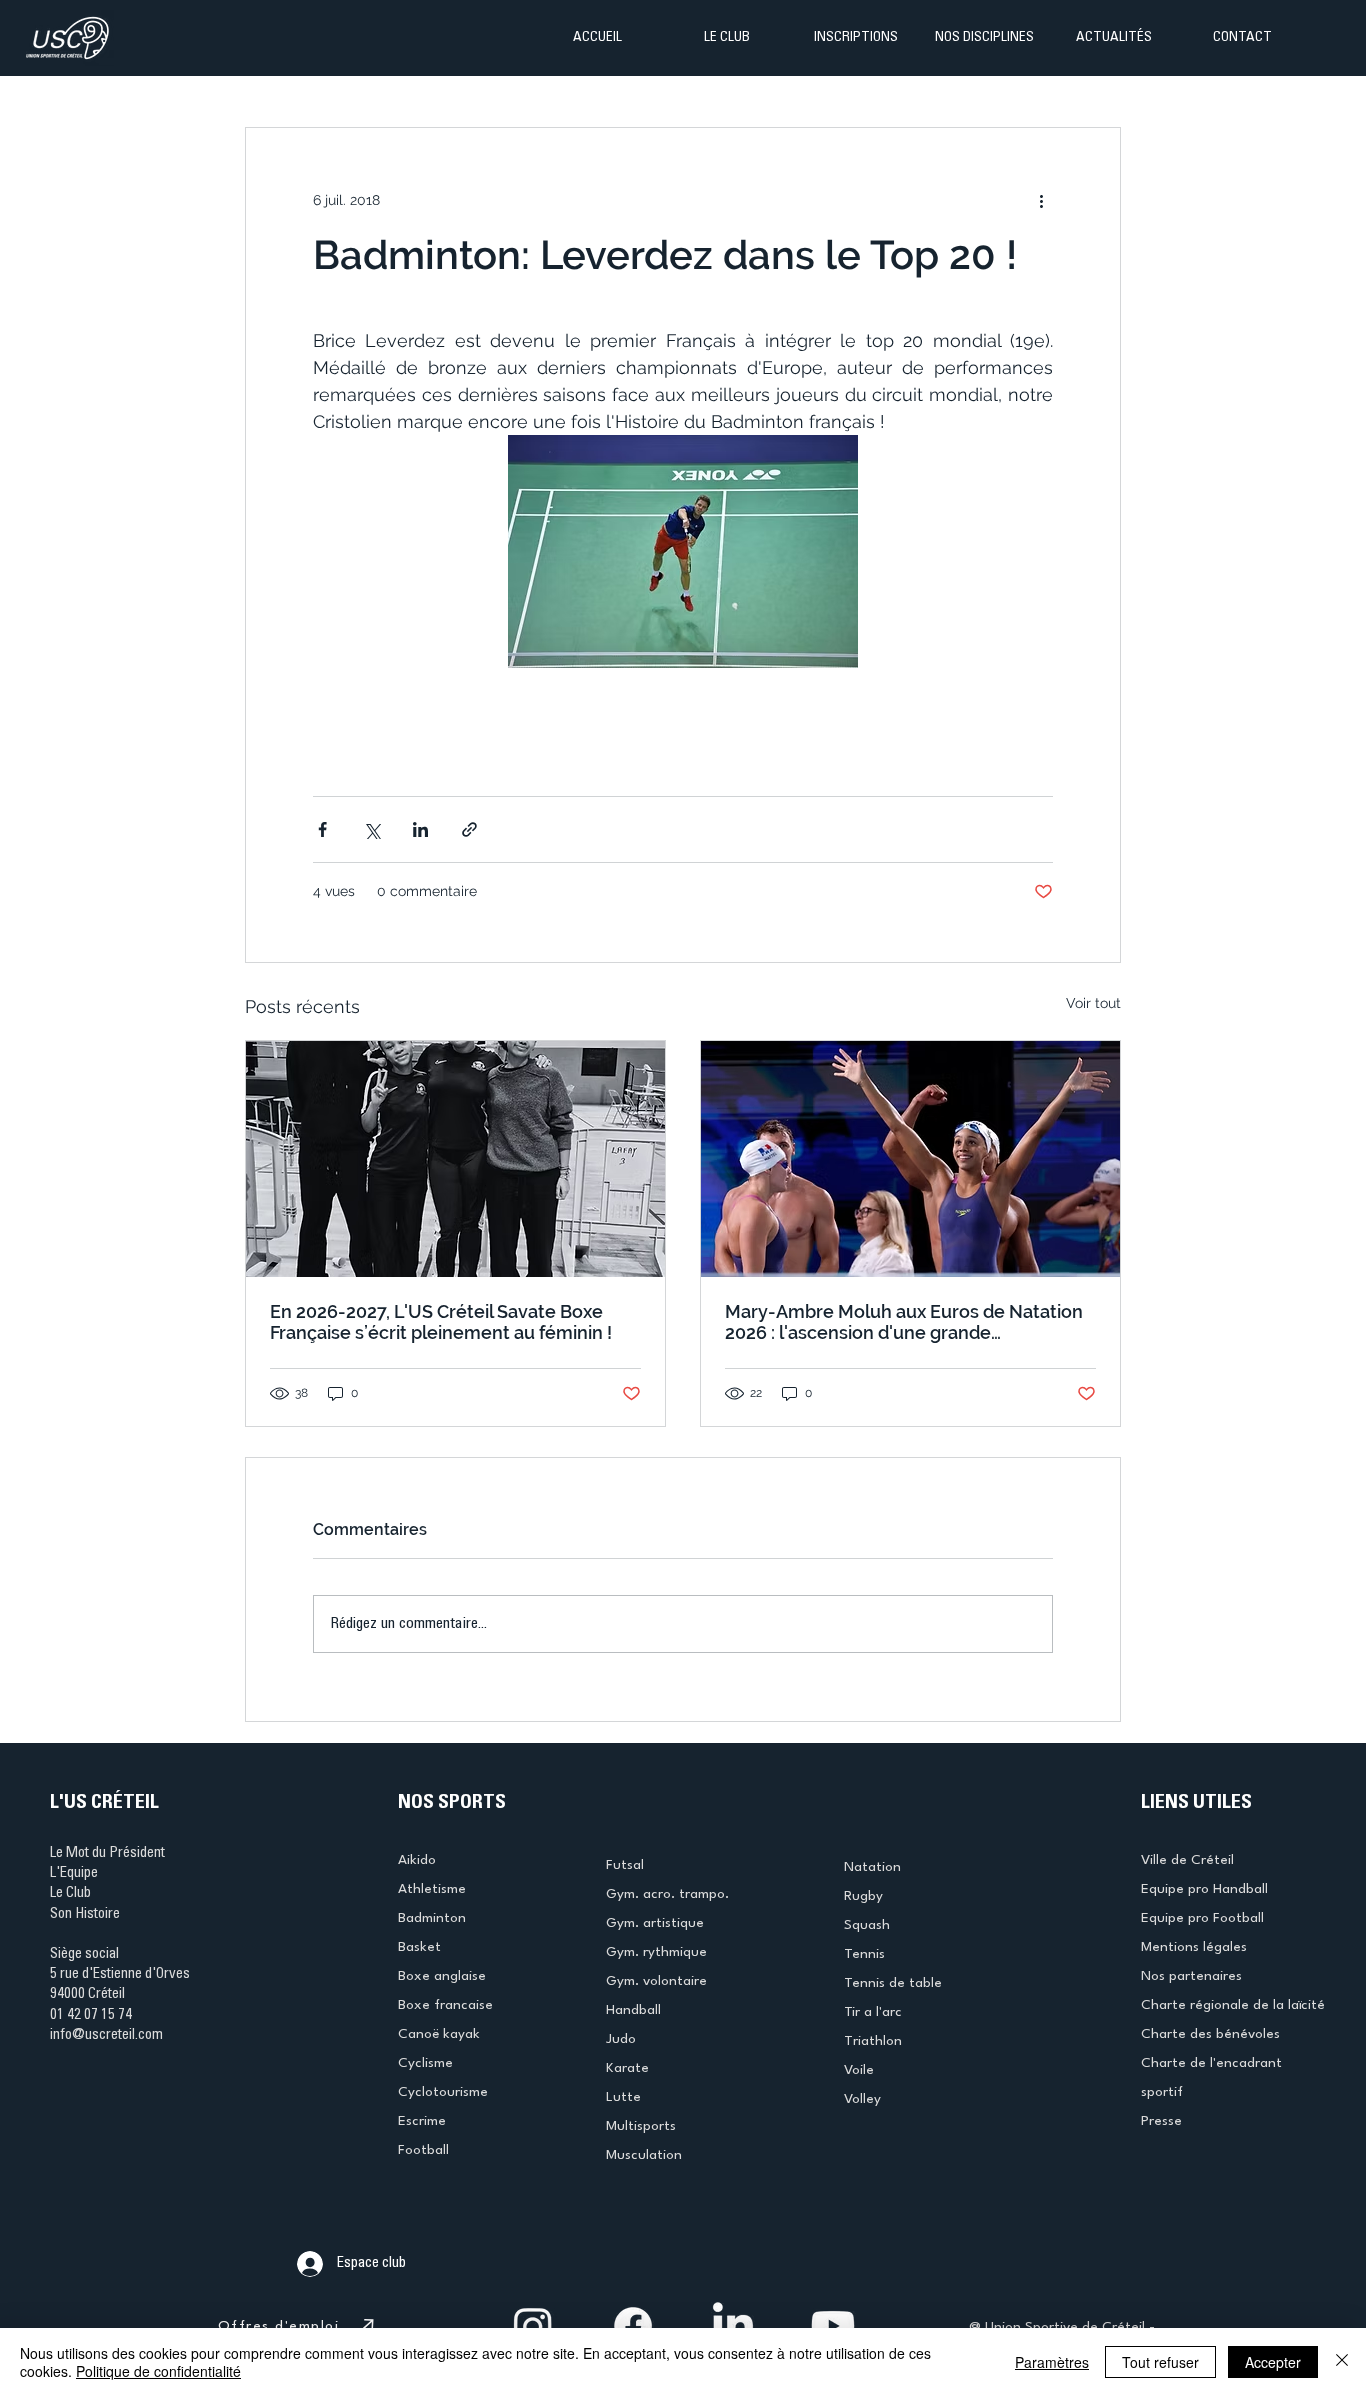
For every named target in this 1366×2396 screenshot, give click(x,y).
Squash (867, 1925)
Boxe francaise (445, 2005)
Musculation (644, 2155)
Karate (627, 2068)
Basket (419, 1947)
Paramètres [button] (1052, 2362)
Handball (633, 2010)
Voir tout (1093, 1003)
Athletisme (432, 1889)
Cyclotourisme (443, 2092)
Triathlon (873, 2041)
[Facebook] (633, 2326)
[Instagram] (533, 2326)
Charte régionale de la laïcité (1233, 2005)
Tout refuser (1160, 2362)
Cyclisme (425, 2063)
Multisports (641, 2126)
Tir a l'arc (873, 2012)
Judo (621, 2039)
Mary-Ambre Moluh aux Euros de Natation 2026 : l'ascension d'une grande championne (904, 1322)
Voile (859, 2070)
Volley (862, 2099)
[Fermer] (1342, 2362)
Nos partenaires (1191, 1976)
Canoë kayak (439, 2034)
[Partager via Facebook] (322, 829)
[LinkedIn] (733, 2326)
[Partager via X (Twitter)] (371, 829)
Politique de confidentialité (158, 2371)
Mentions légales (1194, 1947)
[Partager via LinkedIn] (420, 829)
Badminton (432, 1918)
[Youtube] (833, 2326)
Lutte (623, 2097)
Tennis (864, 1954)
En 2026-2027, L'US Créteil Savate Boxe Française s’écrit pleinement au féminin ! (441, 1322)
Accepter (1273, 2362)
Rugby (863, 1896)
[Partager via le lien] (469, 829)
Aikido (417, 1860)
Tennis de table (893, 1983)
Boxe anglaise (442, 1976)
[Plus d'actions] (1041, 200)
